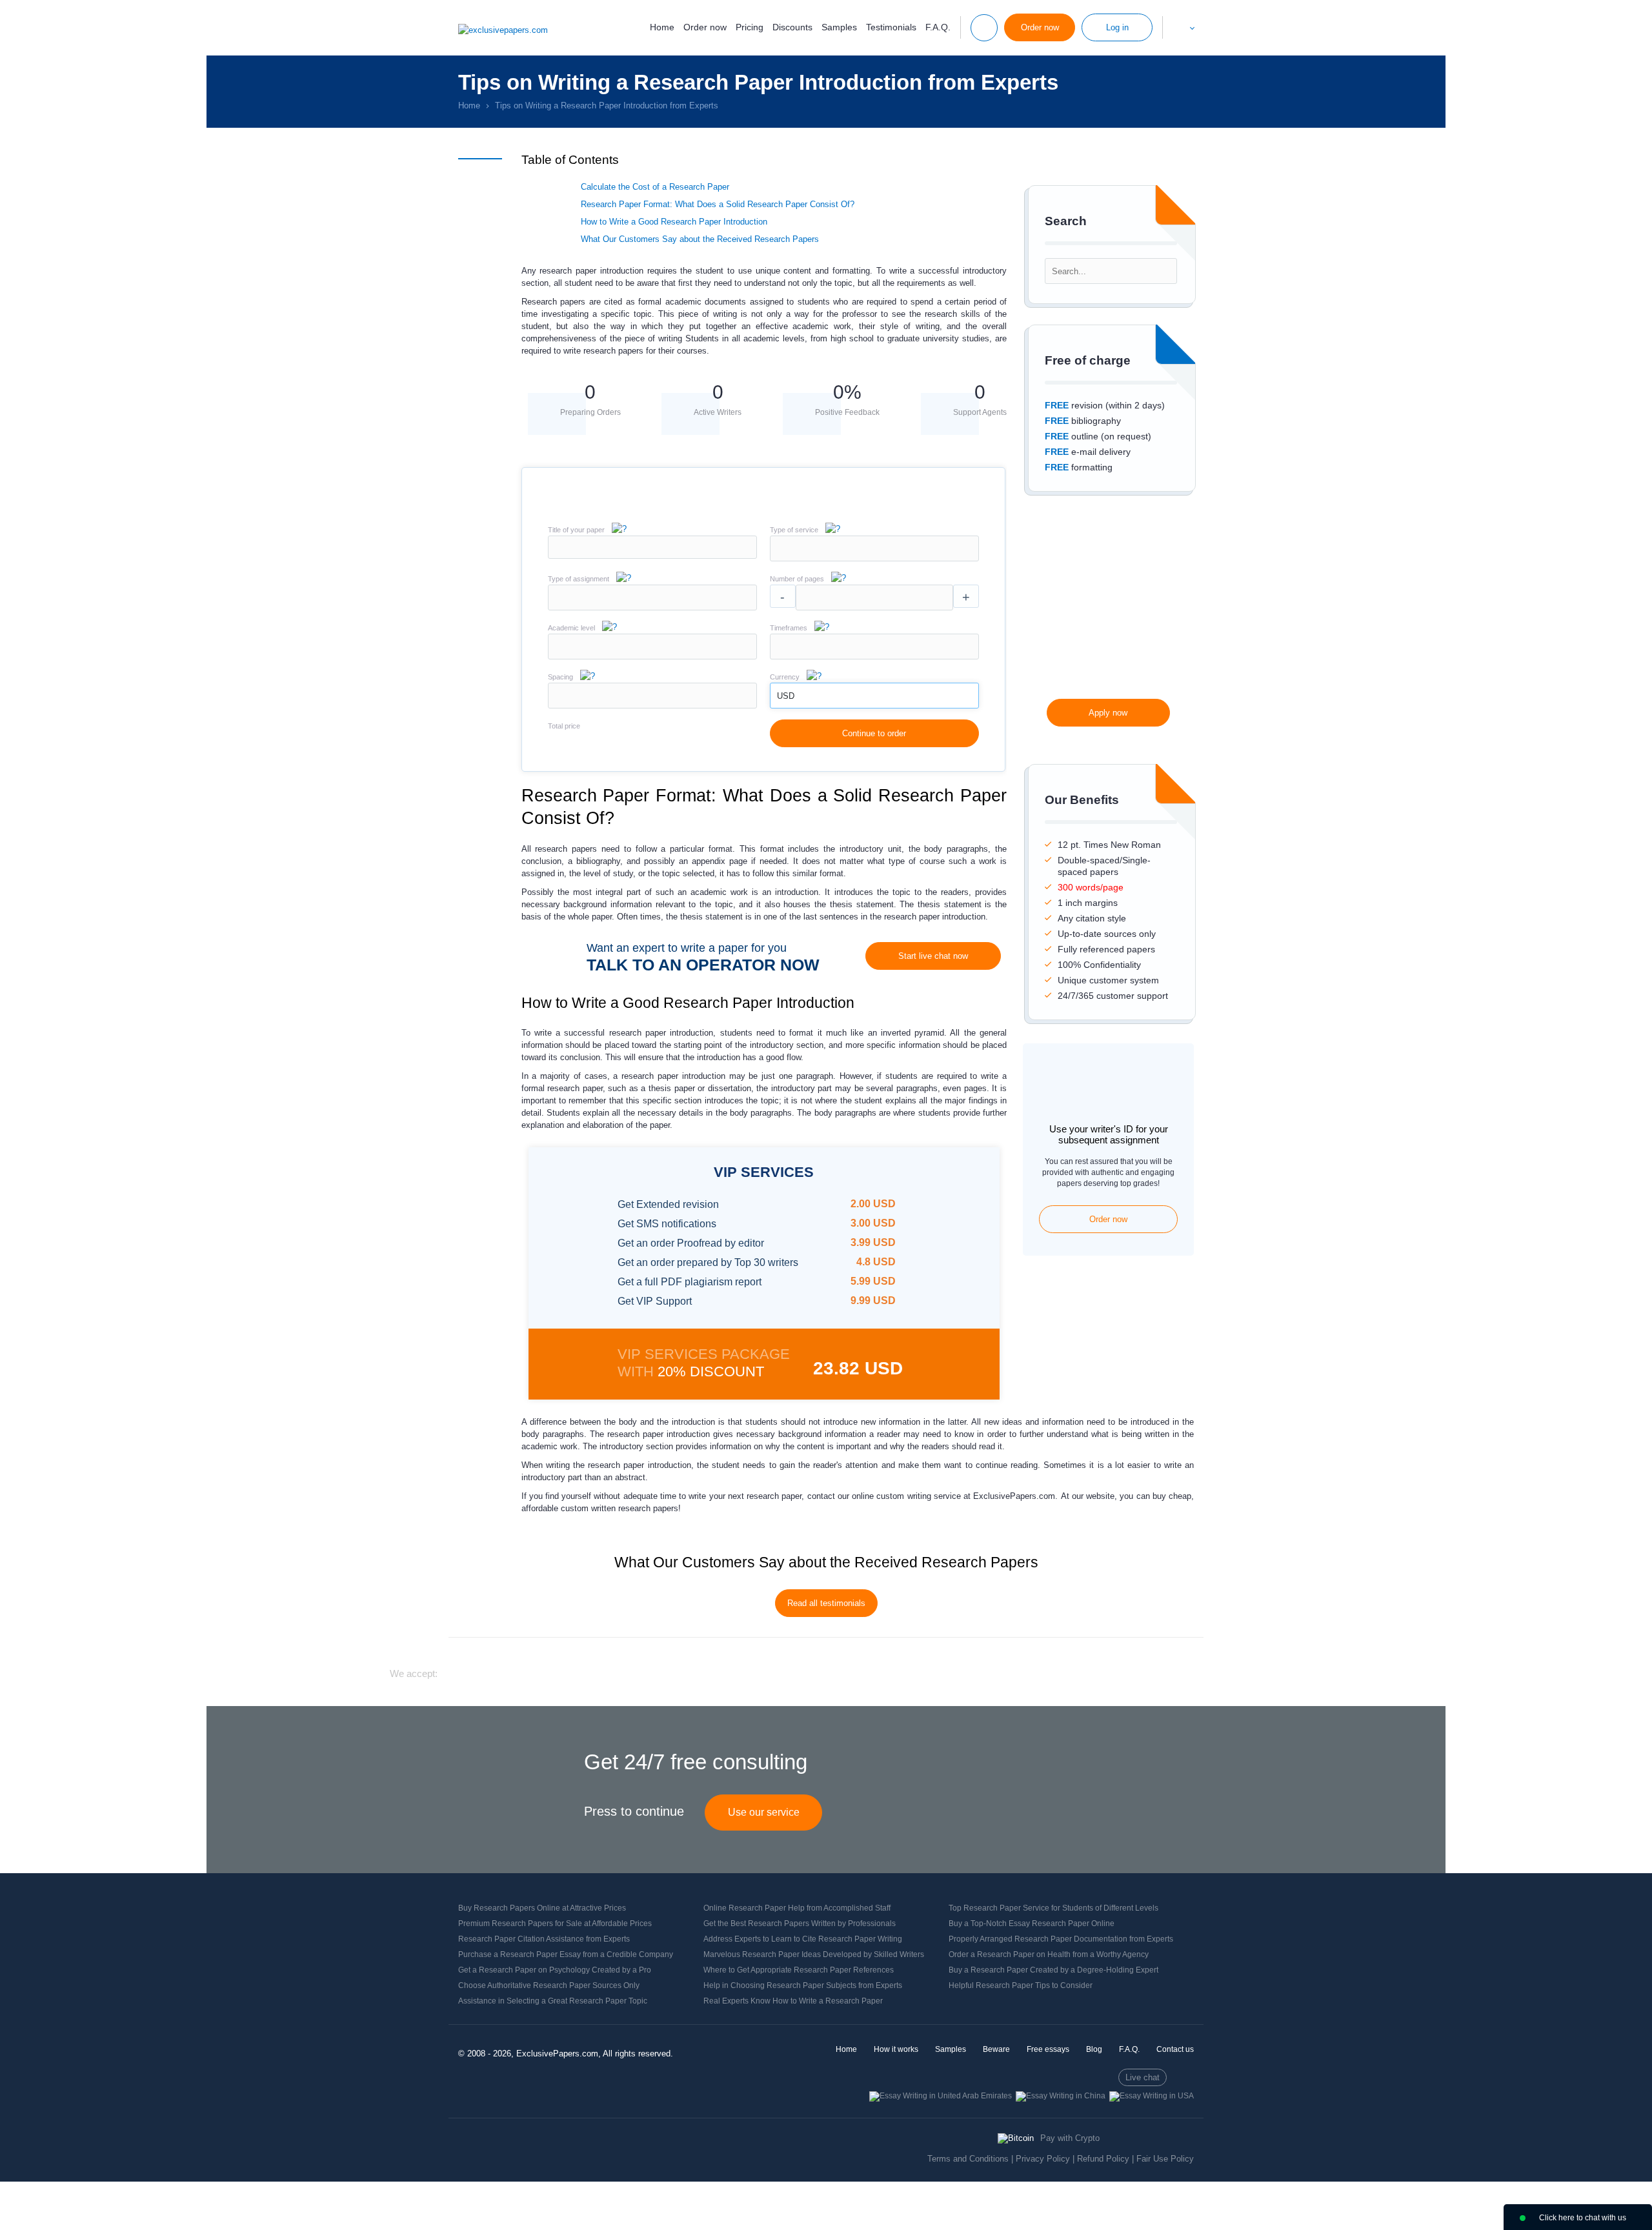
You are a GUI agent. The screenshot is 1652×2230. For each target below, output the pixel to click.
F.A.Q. (938, 27)
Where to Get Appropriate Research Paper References (799, 1970)
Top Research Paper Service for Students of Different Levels (1053, 1908)
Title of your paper (576, 530)
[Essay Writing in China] (1061, 2096)
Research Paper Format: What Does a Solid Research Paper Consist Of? (718, 204)
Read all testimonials (826, 1603)
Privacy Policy (1043, 2159)
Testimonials (891, 27)
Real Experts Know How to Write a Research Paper (793, 2001)
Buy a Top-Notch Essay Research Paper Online (1032, 1924)
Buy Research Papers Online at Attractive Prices (542, 1908)
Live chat (1143, 2077)
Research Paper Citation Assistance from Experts (544, 1939)
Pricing (750, 27)
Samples (839, 27)
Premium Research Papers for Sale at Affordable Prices (555, 1924)
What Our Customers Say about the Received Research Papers (700, 239)
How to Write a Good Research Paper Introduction (674, 222)
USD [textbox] (786, 696)
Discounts (792, 27)
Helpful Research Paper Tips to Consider (1021, 1985)
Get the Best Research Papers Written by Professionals (800, 1924)
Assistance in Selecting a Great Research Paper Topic (553, 2001)
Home (662, 27)
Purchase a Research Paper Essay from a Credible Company (566, 1954)
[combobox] (874, 558)
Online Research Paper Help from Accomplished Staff (797, 1908)
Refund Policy (1103, 2159)
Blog (1094, 2049)
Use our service (764, 1812)
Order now (705, 27)
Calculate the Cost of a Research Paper (655, 187)
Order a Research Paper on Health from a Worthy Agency (1049, 1954)
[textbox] (874, 548)
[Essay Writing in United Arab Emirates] (941, 2096)
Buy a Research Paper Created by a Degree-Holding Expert (1053, 1970)
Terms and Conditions (968, 2159)
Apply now (1108, 713)
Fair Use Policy (1165, 2159)
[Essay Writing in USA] (1152, 2096)
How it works (896, 2049)
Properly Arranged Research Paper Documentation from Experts (1061, 1939)
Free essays (1048, 2049)
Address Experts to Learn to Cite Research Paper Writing (803, 1939)
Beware (996, 2049)
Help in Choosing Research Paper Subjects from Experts (803, 1985)
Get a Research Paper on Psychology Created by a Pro (555, 1970)
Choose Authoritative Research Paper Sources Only (549, 1985)
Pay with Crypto (1070, 2138)
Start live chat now (933, 956)
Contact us (1175, 2049)
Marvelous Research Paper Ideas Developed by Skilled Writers (814, 1954)
